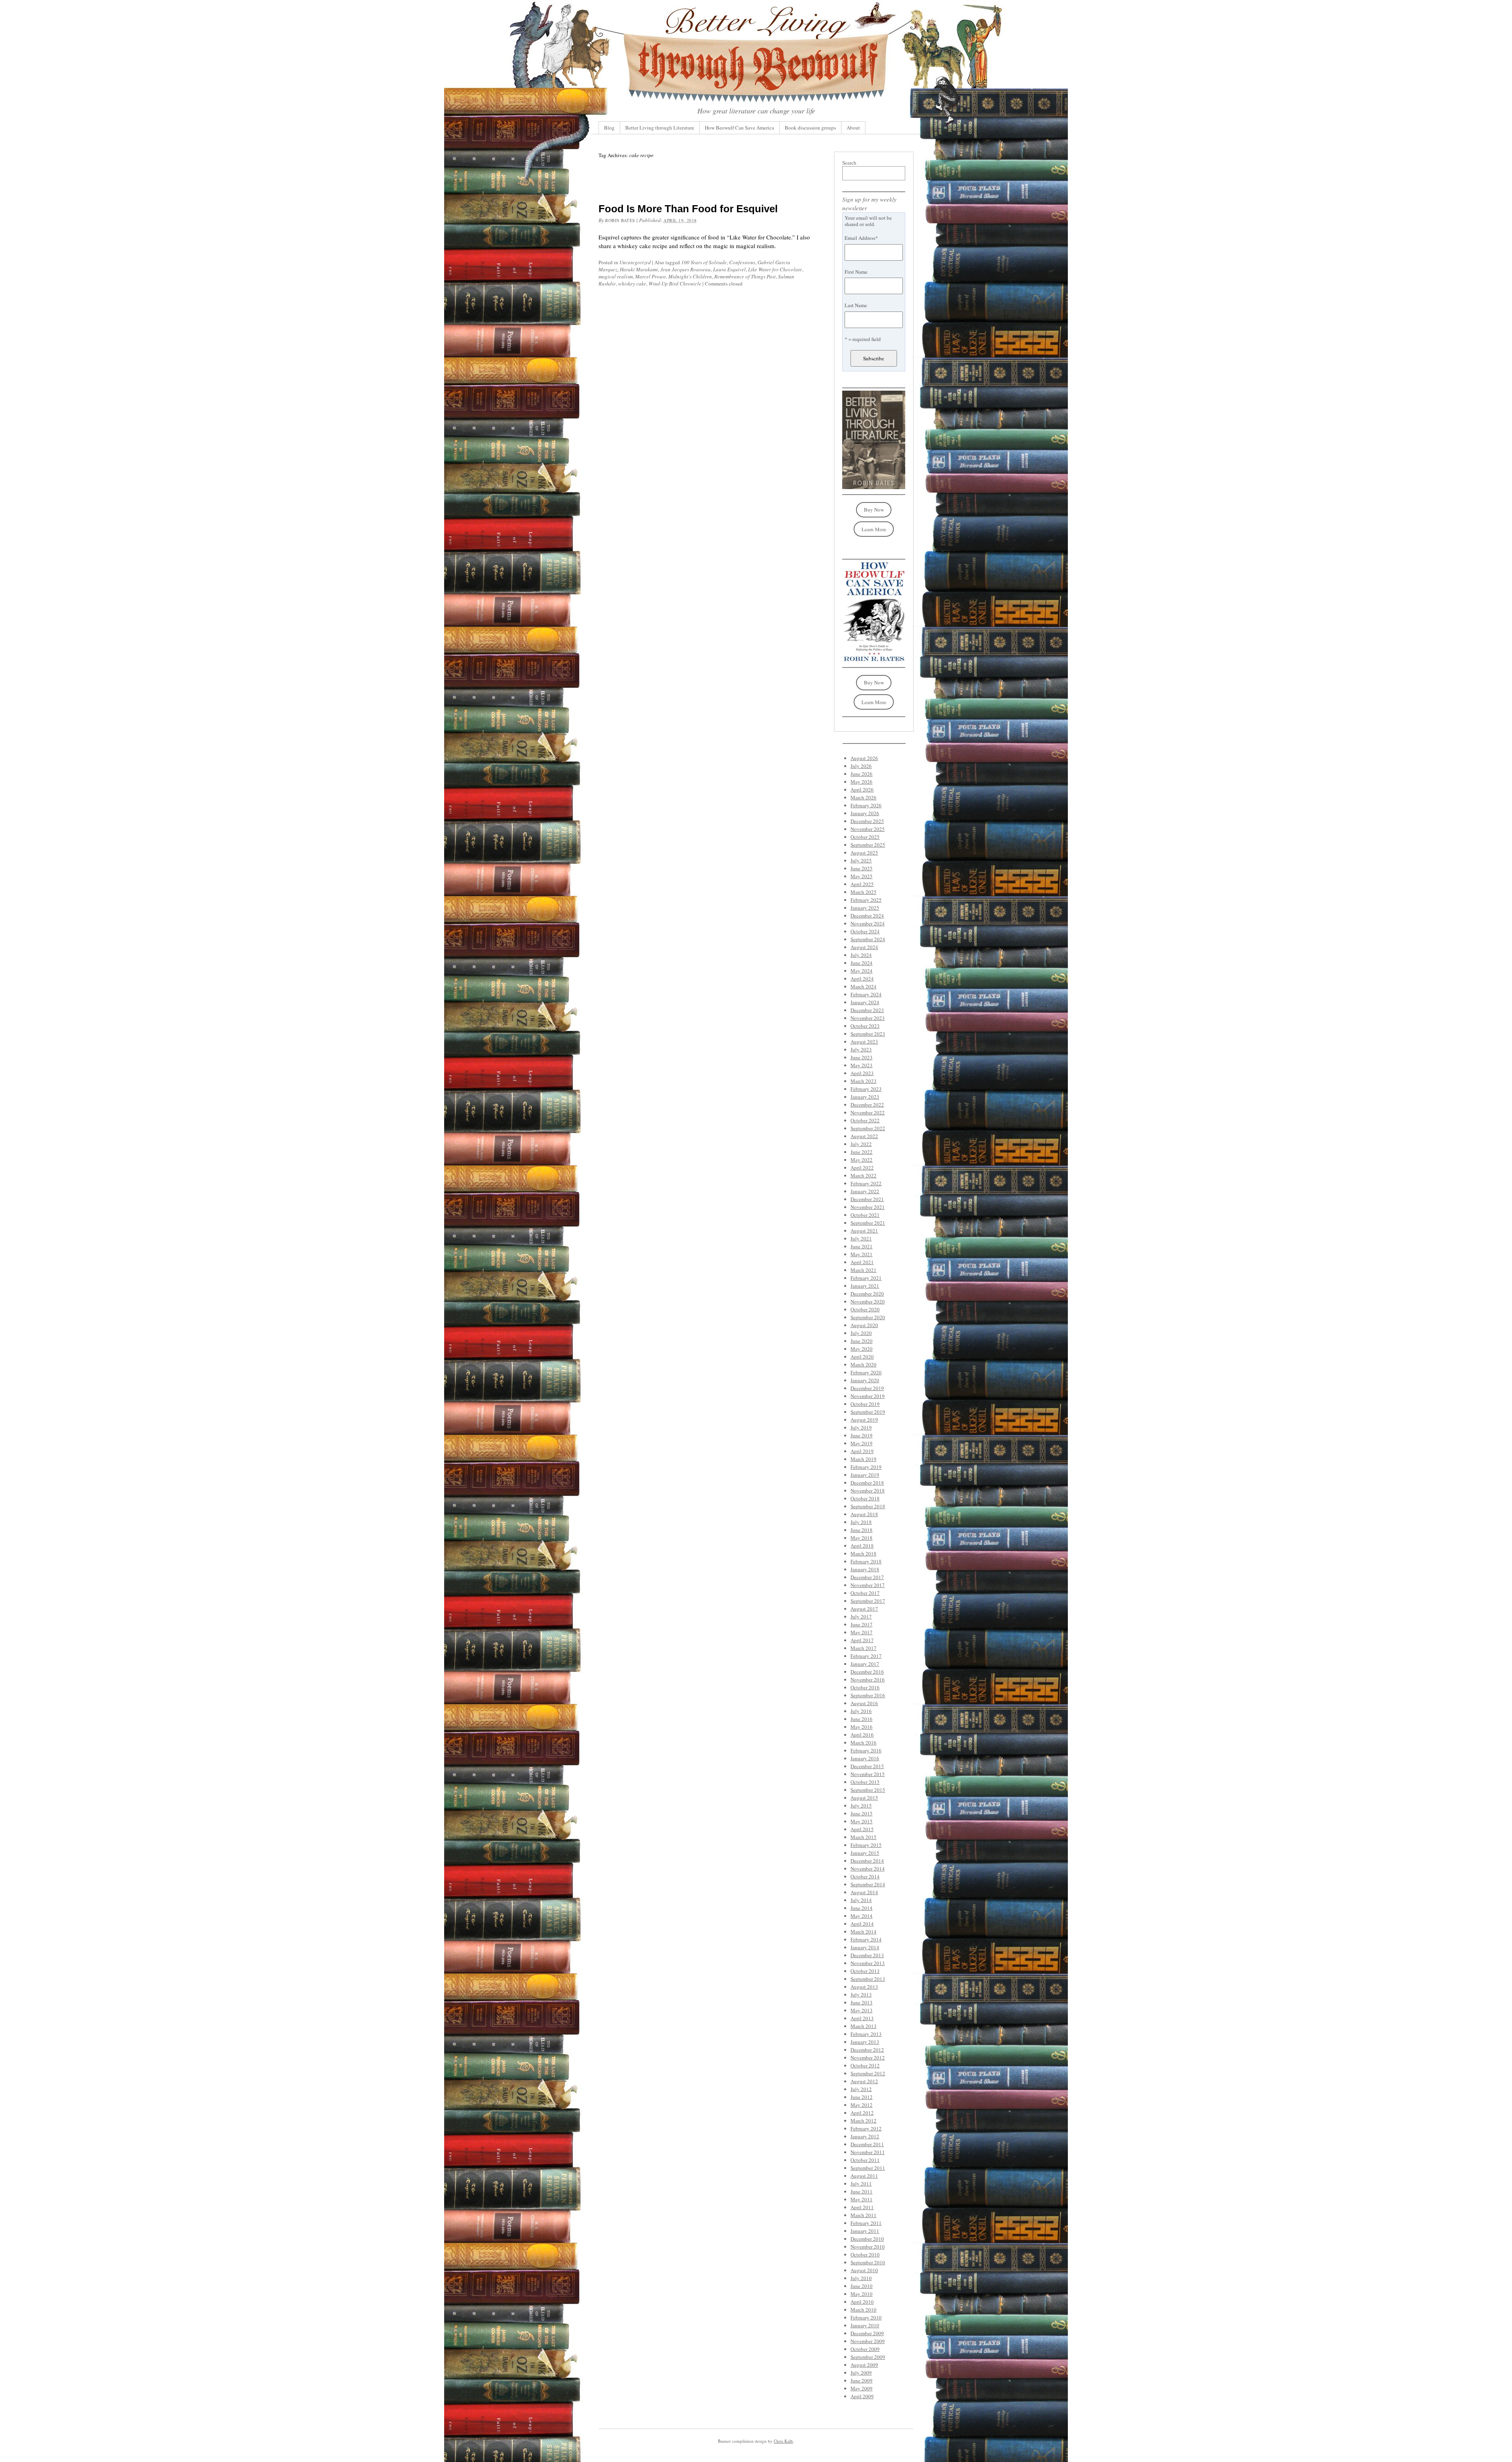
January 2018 (865, 1569)
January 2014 (865, 1947)
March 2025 (863, 892)
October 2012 (865, 2065)
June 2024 (862, 963)
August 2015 (864, 1798)
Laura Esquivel (729, 269)
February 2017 (866, 1656)
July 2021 (861, 1238)
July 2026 (861, 766)
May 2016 (862, 1727)
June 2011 (862, 2191)
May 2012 (862, 2105)
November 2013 (868, 1963)
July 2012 (861, 2089)
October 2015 (865, 1782)
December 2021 (867, 1199)
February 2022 (866, 1183)
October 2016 (865, 1687)
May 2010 (862, 2294)
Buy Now (874, 510)
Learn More (874, 529)
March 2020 (863, 1364)
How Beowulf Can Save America (739, 128)
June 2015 (862, 1813)
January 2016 (865, 1758)
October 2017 (865, 1593)
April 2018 (862, 1546)
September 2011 (868, 2168)
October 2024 (865, 931)
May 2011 (862, 2199)
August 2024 (864, 947)
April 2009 (862, 2396)
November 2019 (868, 1396)
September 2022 (868, 1128)
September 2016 (868, 1695)
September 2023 (868, 1034)
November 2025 (868, 829)
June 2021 (862, 1246)
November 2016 (868, 1680)
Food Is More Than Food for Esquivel (688, 209)
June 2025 (862, 868)
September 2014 (868, 1884)
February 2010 (866, 2317)
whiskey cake (632, 284)
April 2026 (862, 790)
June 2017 (862, 1624)
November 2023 (868, 1018)
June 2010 (862, 2286)
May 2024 (862, 971)
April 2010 (862, 2302)
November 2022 (868, 1112)
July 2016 (861, 1711)
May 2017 (862, 1632)
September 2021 (868, 1223)
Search (849, 163)
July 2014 (861, 1900)
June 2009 (862, 2380)
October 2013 (865, 1971)
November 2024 (868, 923)
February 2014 (866, 1939)
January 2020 (865, 1380)
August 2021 (864, 1231)
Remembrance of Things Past (745, 276)
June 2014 (862, 1908)
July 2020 (861, 1333)
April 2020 (862, 1357)
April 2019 (862, 1451)
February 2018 (866, 1561)
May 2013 (862, 2010)
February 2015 (866, 1845)
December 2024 (867, 916)
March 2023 (863, 1081)
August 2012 (864, 2081)
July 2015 (861, 1806)
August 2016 (864, 1703)
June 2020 (862, 1341)
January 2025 (865, 908)
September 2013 (868, 1979)
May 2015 (862, 1821)
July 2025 (861, 860)
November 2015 (868, 1774)
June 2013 (862, 2002)
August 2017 (864, 1609)
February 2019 (866, 1467)
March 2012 (863, 2121)
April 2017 (862, 1640)
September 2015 (868, 1790)
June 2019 (862, 1435)
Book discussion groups (810, 128)
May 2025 (862, 876)
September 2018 (868, 1506)
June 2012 (862, 2097)
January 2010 (865, 2325)
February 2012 (866, 2128)
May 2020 (862, 1349)
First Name (856, 272)
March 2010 (863, 2310)
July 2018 (861, 1522)
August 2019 (864, 1420)
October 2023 (865, 1026)
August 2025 (864, 853)
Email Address (861, 238)
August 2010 (864, 2270)
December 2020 (867, 1294)
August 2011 (864, 2176)
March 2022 (863, 1175)
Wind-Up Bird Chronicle (675, 284)
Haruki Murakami (639, 269)
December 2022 (867, 1105)
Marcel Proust (650, 276)
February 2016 (866, 1750)
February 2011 (866, 2223)
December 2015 (867, 1766)
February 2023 (866, 1089)
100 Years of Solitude (704, 262)
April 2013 (862, 2018)
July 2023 (861, 1049)
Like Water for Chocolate (775, 269)
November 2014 (868, 1869)
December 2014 (867, 1861)
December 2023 (867, 1010)
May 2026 (862, 782)
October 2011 (865, 2160)
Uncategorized (635, 262)
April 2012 (862, 2113)
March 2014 (863, 1932)
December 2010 (867, 2239)
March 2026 (863, 797)
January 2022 (865, 1191)
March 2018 (863, 1554)
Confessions (742, 262)
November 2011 (868, 2152)
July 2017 (861, 1617)
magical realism (616, 276)
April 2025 (862, 884)
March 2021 (863, 1270)
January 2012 (865, 2136)
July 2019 (861, 1428)
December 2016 (867, 1672)
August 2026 (864, 758)
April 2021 (862, 1262)
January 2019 (865, 1475)
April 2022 (862, 1168)
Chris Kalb (783, 2441)
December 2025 (867, 821)
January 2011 (865, 2231)
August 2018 (864, 1514)
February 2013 (866, 2034)
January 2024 (865, 1002)
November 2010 (868, 2247)
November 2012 (868, 2058)
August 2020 (864, 1325)
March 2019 (863, 1459)
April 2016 (862, 1735)
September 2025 (868, 845)
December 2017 (867, 1577)
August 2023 (864, 1042)
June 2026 (862, 774)
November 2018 (868, 1491)
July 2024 (861, 955)
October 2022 (865, 1120)
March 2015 (863, 1837)
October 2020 (865, 1309)
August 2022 (864, 1136)
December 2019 (867, 1388)
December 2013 (867, 1955)
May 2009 (862, 2388)
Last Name (856, 305)
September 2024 (868, 939)
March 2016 (863, 1743)
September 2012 (868, 2073)
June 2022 (862, 1152)
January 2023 (865, 1097)
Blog (609, 128)
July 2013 (861, 1995)
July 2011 (861, 2184)
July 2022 (861, 1144)
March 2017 (863, 1648)
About (853, 128)
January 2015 (865, 1853)
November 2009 (868, 2341)
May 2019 (862, 1443)
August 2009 (864, 2365)
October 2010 (865, 2254)
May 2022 (862, 1160)
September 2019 (868, 1412)
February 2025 (866, 900)
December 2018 (867, 1483)
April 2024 (862, 979)
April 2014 (862, 1924)
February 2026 (866, 805)
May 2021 (862, 1254)
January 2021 (865, 1286)
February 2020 (866, 1372)
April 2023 (862, 1073)
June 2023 (862, 1057)
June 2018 (862, 1530)
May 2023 (862, 1065)
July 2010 (861, 2278)
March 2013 (863, 2026)
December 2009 (867, 2333)
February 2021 (866, 1278)
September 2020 (868, 1317)
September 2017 (868, 1601)
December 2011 (867, 2144)
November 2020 (868, 1301)
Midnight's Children (690, 276)
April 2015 (862, 1829)
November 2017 (868, 1585)
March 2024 (863, 986)
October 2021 (865, 1215)
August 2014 (864, 1892)
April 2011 (862, 2207)
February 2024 (866, 994)
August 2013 (864, 1987)
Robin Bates (620, 220)
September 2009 (868, 2357)
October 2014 (865, 1876)
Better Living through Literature (660, 128)
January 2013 (865, 2042)
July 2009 (861, 2373)
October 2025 (865, 837)
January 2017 (865, 1664)
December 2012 (867, 2050)
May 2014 (862, 1916)
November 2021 (868, 1207)
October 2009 (865, 2349)
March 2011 (863, 2215)
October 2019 (865, 1404)
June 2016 (862, 1719)
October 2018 (865, 1498)
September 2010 (868, 2262)
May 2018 (862, 1538)
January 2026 (865, 813)
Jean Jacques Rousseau (686, 269)
